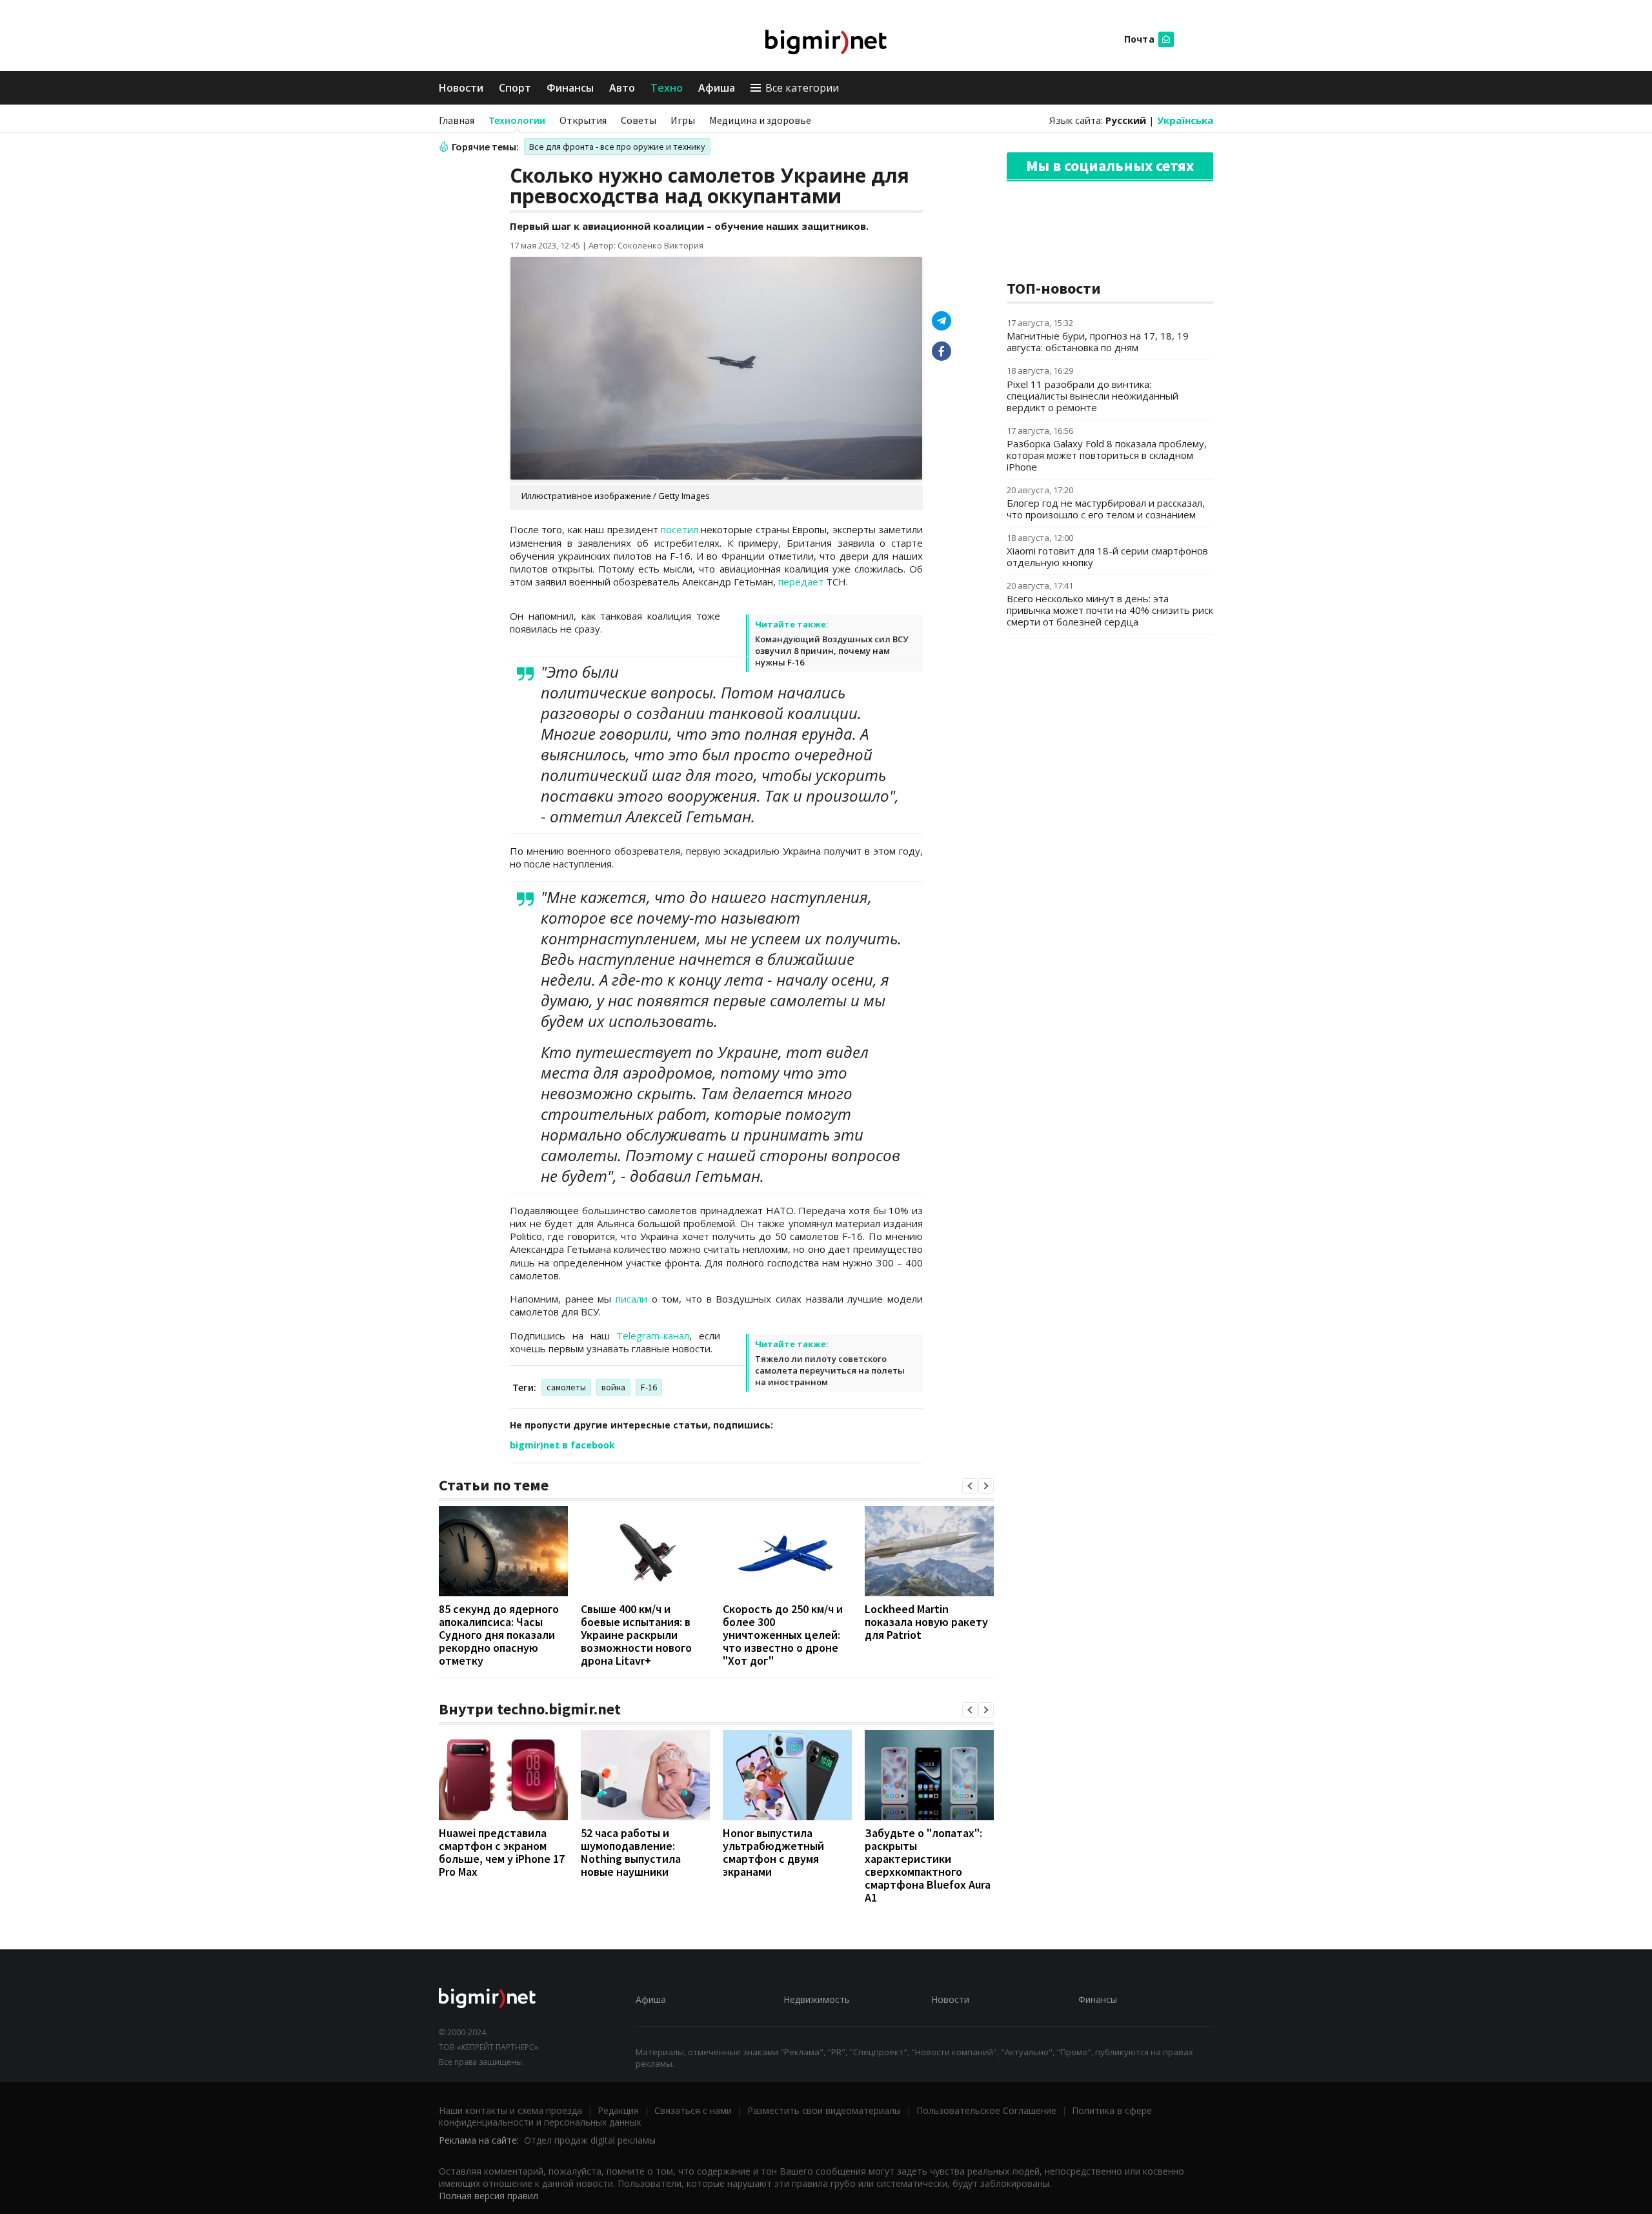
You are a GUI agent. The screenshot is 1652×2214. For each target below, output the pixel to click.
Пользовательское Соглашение (986, 2110)
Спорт (515, 88)
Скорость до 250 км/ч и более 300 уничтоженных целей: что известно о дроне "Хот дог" (783, 1635)
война (613, 1387)
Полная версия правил (489, 2196)
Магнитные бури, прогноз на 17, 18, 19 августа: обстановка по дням (1098, 341)
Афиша (717, 88)
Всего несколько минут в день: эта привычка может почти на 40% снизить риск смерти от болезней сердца (1110, 610)
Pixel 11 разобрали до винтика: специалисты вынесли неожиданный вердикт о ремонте (1093, 396)
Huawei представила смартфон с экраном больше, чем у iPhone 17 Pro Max (502, 1852)
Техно (667, 88)
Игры (683, 120)
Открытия (583, 120)
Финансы (570, 88)
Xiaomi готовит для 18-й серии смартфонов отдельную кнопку (1107, 556)
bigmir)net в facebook (562, 1445)
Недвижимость (817, 1999)
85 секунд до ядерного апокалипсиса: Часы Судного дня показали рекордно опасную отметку (499, 1635)
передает (801, 582)
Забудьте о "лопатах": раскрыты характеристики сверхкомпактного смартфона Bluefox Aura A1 (928, 1865)
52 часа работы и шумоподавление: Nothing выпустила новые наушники (631, 1852)
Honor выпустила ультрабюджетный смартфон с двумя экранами (773, 1852)
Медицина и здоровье (760, 120)
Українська (1185, 120)
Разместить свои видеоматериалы (824, 2110)
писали (631, 1299)
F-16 (649, 1387)
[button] (970, 1486)
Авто (622, 88)
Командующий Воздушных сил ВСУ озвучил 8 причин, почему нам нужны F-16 (831, 651)
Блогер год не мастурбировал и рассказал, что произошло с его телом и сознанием (1106, 509)
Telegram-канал (653, 1336)
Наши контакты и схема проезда (510, 2110)
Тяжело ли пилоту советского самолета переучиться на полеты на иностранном (830, 1370)
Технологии (517, 120)
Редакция (618, 2110)
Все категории (802, 88)
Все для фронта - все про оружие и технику (617, 147)
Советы (639, 120)
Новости (461, 88)
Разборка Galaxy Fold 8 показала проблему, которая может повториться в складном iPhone (1107, 455)
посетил (680, 529)
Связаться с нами (693, 2110)
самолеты (566, 1387)
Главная (457, 120)
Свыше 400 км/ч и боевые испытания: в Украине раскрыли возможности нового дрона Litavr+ (636, 1635)
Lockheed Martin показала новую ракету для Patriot (926, 1622)
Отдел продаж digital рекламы (590, 2140)
